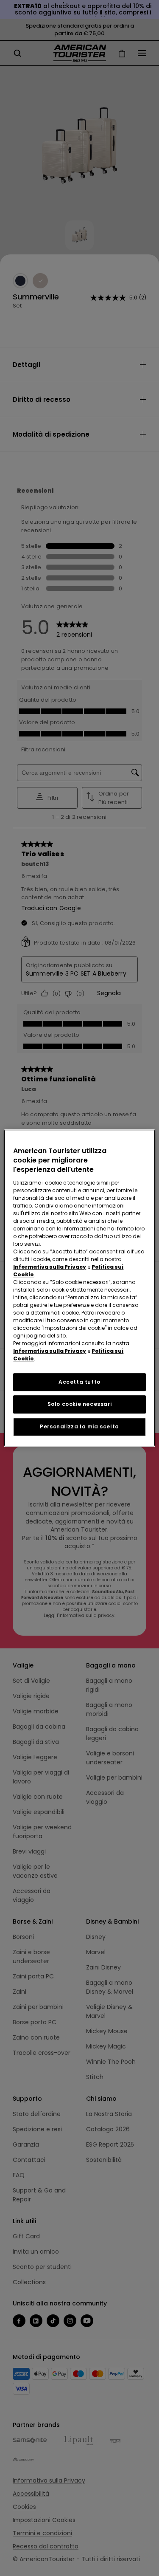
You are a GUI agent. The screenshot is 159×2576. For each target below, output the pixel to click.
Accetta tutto (79, 1382)
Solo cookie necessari (80, 1404)
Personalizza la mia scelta (79, 1426)
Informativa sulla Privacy (50, 1267)
